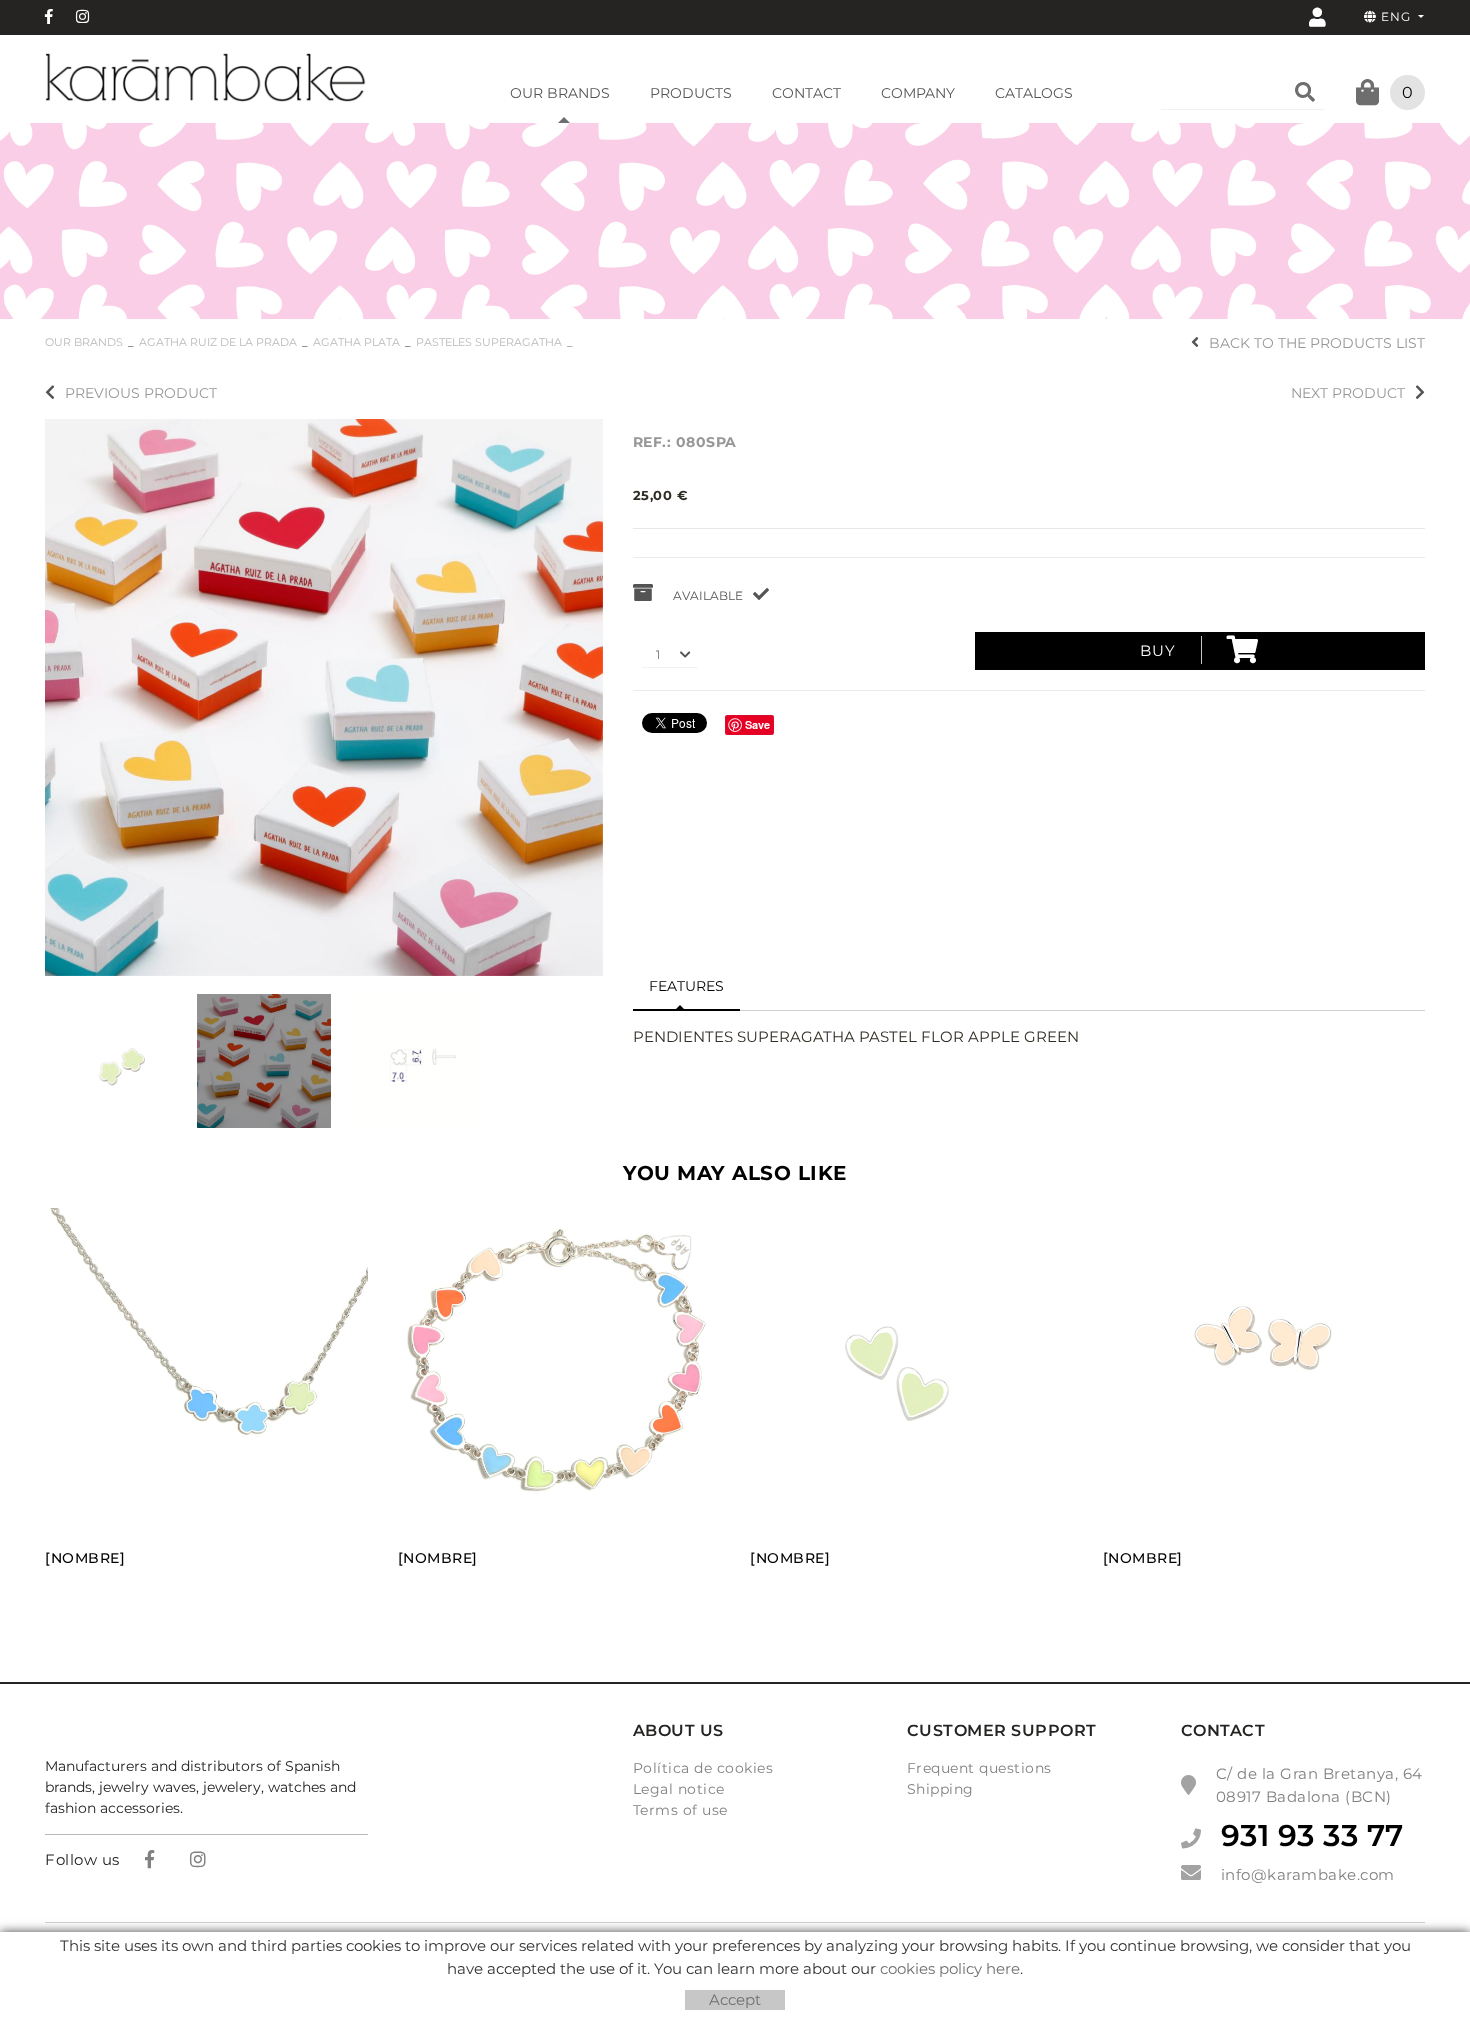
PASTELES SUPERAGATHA (489, 342)
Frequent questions (979, 1768)
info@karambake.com (1308, 1874)
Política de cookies (703, 1768)
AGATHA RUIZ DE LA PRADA (218, 342)
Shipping (940, 1789)
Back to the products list (1317, 343)
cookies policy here (950, 1968)
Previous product (141, 393)
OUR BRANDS (84, 342)
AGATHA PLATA (356, 342)
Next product (1348, 393)
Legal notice (679, 1789)
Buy (1158, 650)
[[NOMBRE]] (324, 695)
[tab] (686, 987)
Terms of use (680, 1810)
